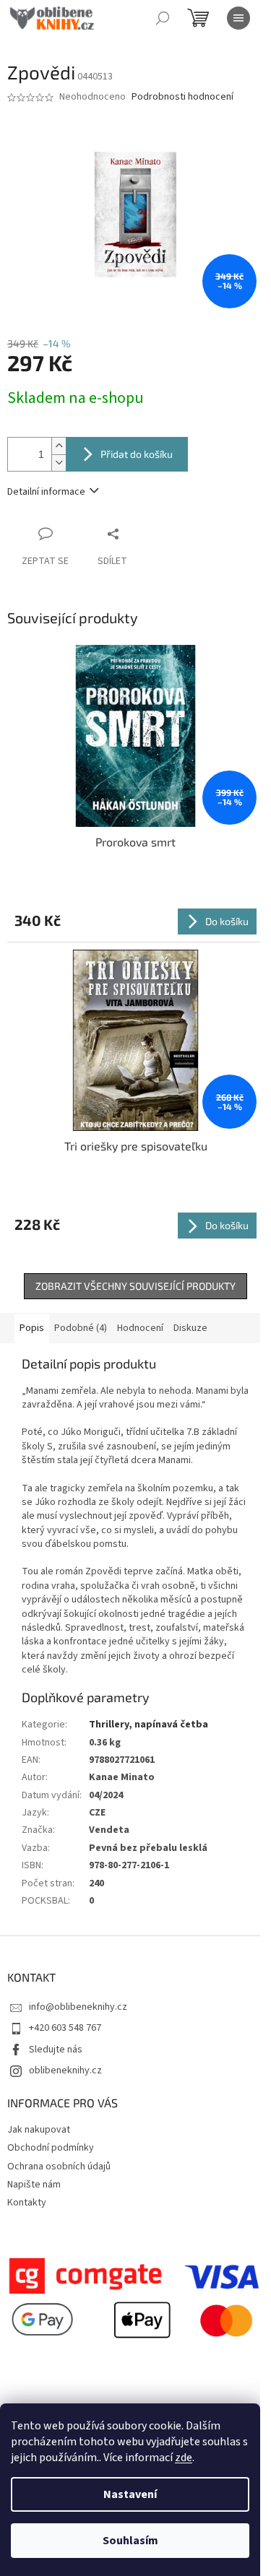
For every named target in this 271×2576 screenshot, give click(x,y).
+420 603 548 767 (65, 2028)
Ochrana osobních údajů (59, 2167)
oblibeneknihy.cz (65, 2070)
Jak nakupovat (39, 2130)
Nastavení (130, 2494)
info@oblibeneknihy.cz (78, 2007)
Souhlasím (130, 2541)
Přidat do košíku (137, 454)
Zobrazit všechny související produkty (135, 1286)
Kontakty (27, 2203)
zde (184, 2458)
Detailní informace (46, 492)
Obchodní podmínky (51, 2148)
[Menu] (238, 18)
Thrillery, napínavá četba (149, 1725)
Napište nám (34, 2185)
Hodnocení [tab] (140, 1328)
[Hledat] (163, 18)
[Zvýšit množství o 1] (59, 446)
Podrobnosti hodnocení (182, 97)
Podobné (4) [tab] (81, 1328)
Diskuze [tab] (190, 1328)
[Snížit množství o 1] (59, 463)
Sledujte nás (56, 2050)
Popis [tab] (32, 1328)
